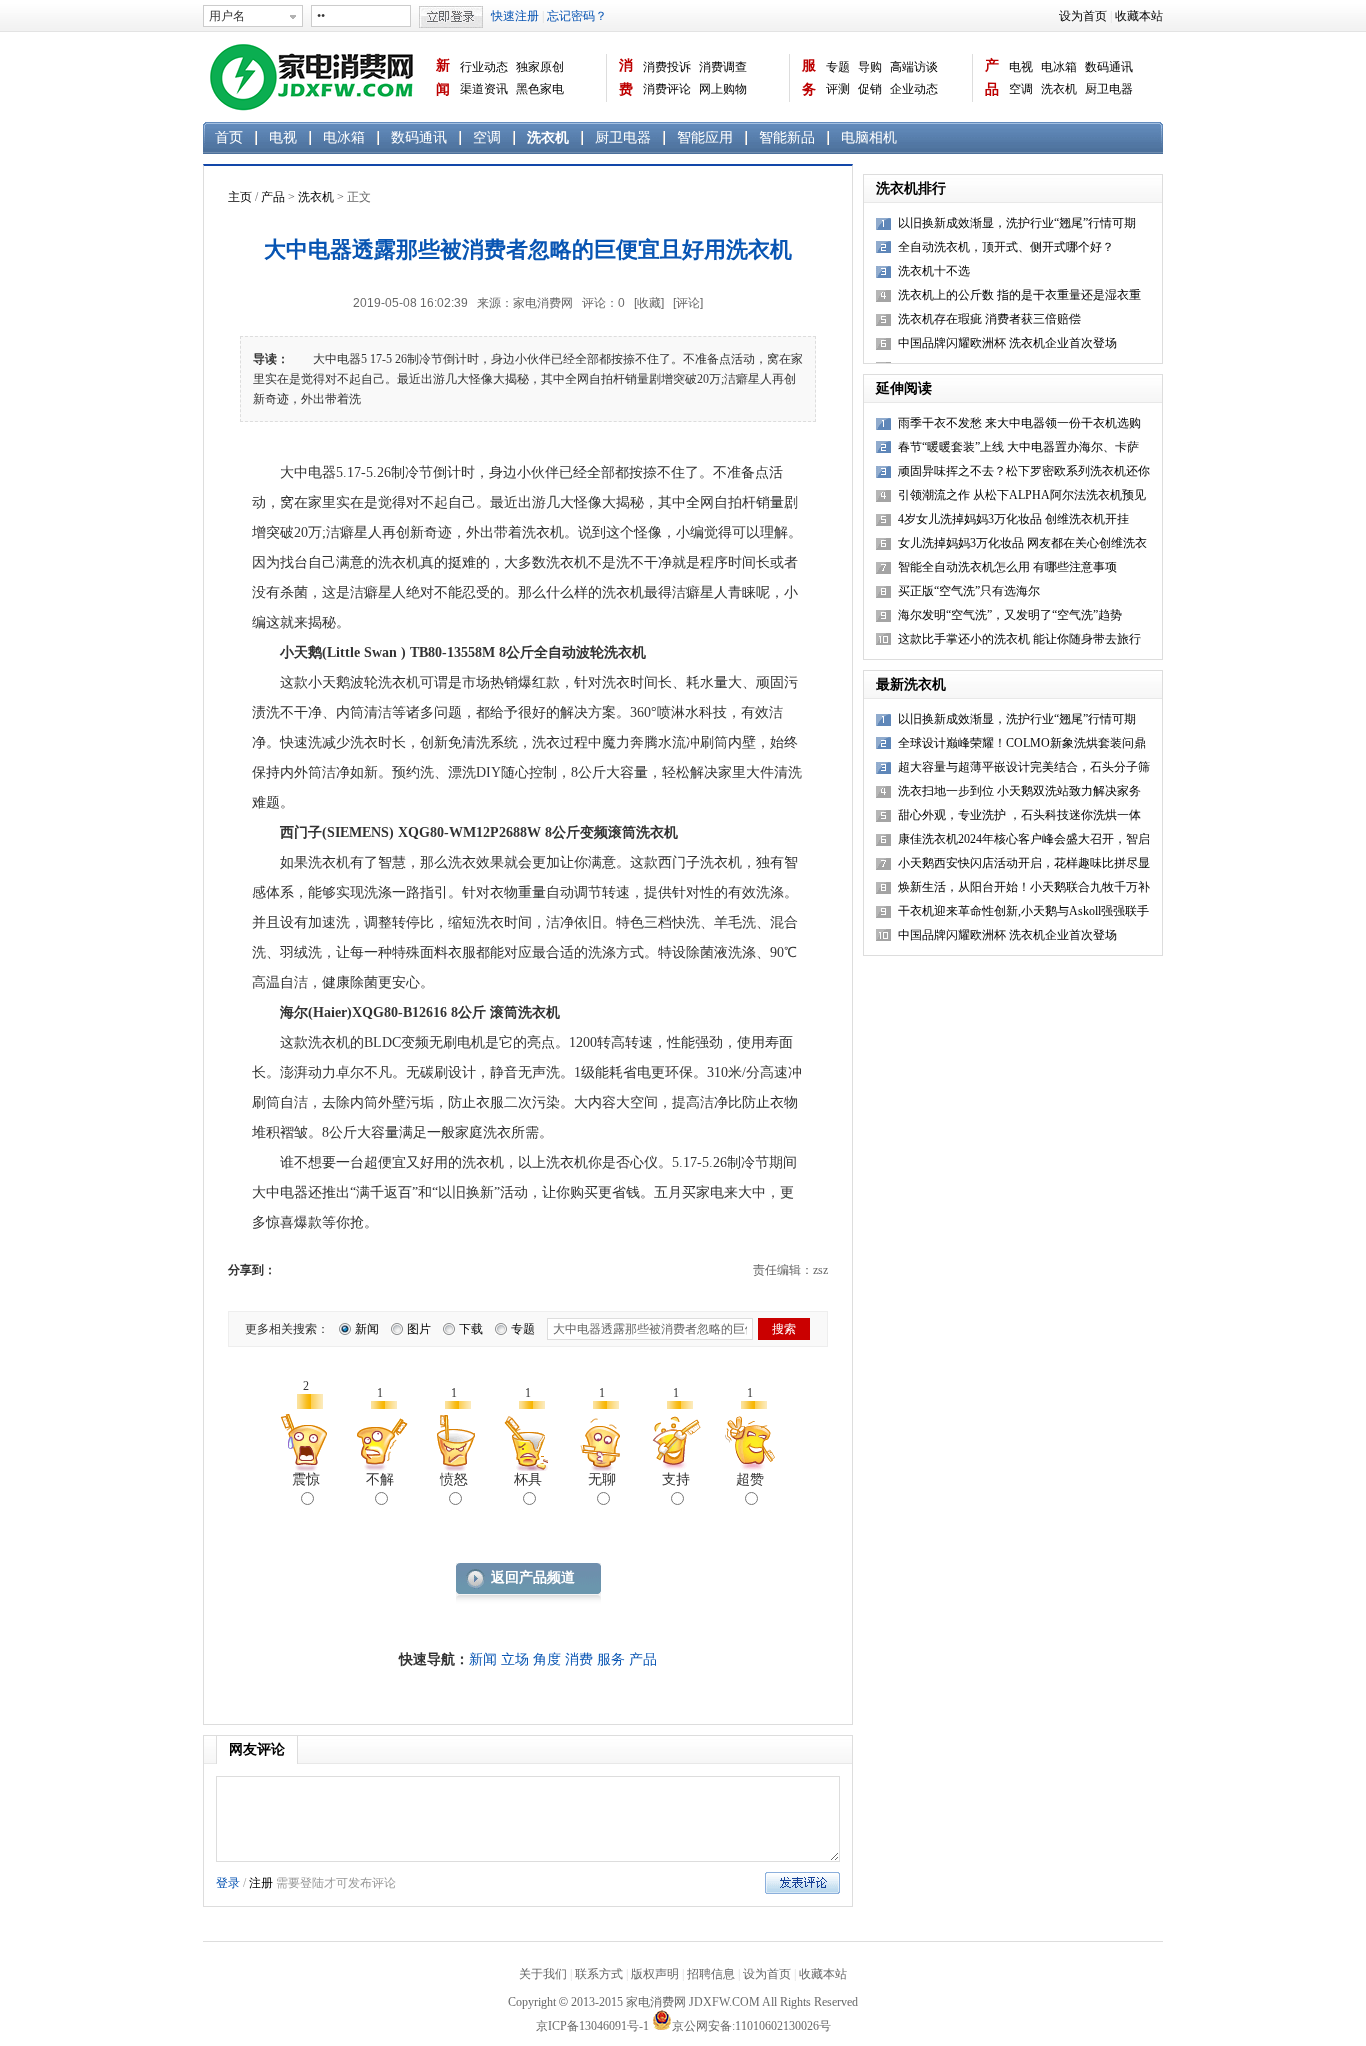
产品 (992, 77)
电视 (1021, 67)
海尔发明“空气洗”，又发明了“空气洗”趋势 (1010, 615)
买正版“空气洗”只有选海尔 (969, 591)
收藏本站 (1139, 16)
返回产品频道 (533, 1577)
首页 (229, 137)
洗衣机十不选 (934, 271)
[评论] (688, 303)
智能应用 (705, 137)
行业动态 (484, 67)
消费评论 (667, 89)
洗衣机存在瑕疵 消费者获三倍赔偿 (989, 319)
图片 (419, 1329)
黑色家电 (540, 89)
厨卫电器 (1109, 89)
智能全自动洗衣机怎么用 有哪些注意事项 (1007, 567)
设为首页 (1083, 16)
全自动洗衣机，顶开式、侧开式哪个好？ (1006, 247)
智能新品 (787, 137)
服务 (809, 77)
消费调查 (723, 67)
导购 (870, 67)
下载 (471, 1329)
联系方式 (599, 1974)
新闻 (443, 77)
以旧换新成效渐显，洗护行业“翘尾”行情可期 (1017, 223)
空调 (1021, 89)
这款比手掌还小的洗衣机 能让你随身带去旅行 (1019, 639)
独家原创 (540, 67)
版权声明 (655, 1974)
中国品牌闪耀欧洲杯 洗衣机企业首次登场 (1007, 343)
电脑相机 (869, 137)
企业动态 (914, 89)
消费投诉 (667, 67)
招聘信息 (711, 1974)
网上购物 (723, 89)
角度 (547, 1659)
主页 (240, 197)
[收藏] (649, 303)
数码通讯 (1109, 67)
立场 (515, 1659)
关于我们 (543, 1974)
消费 (626, 77)
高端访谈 (914, 67)
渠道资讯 (484, 89)
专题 (838, 67)
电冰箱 (1059, 67)
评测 (838, 89)
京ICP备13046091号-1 (592, 2026)
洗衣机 (1059, 89)
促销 (870, 89)
